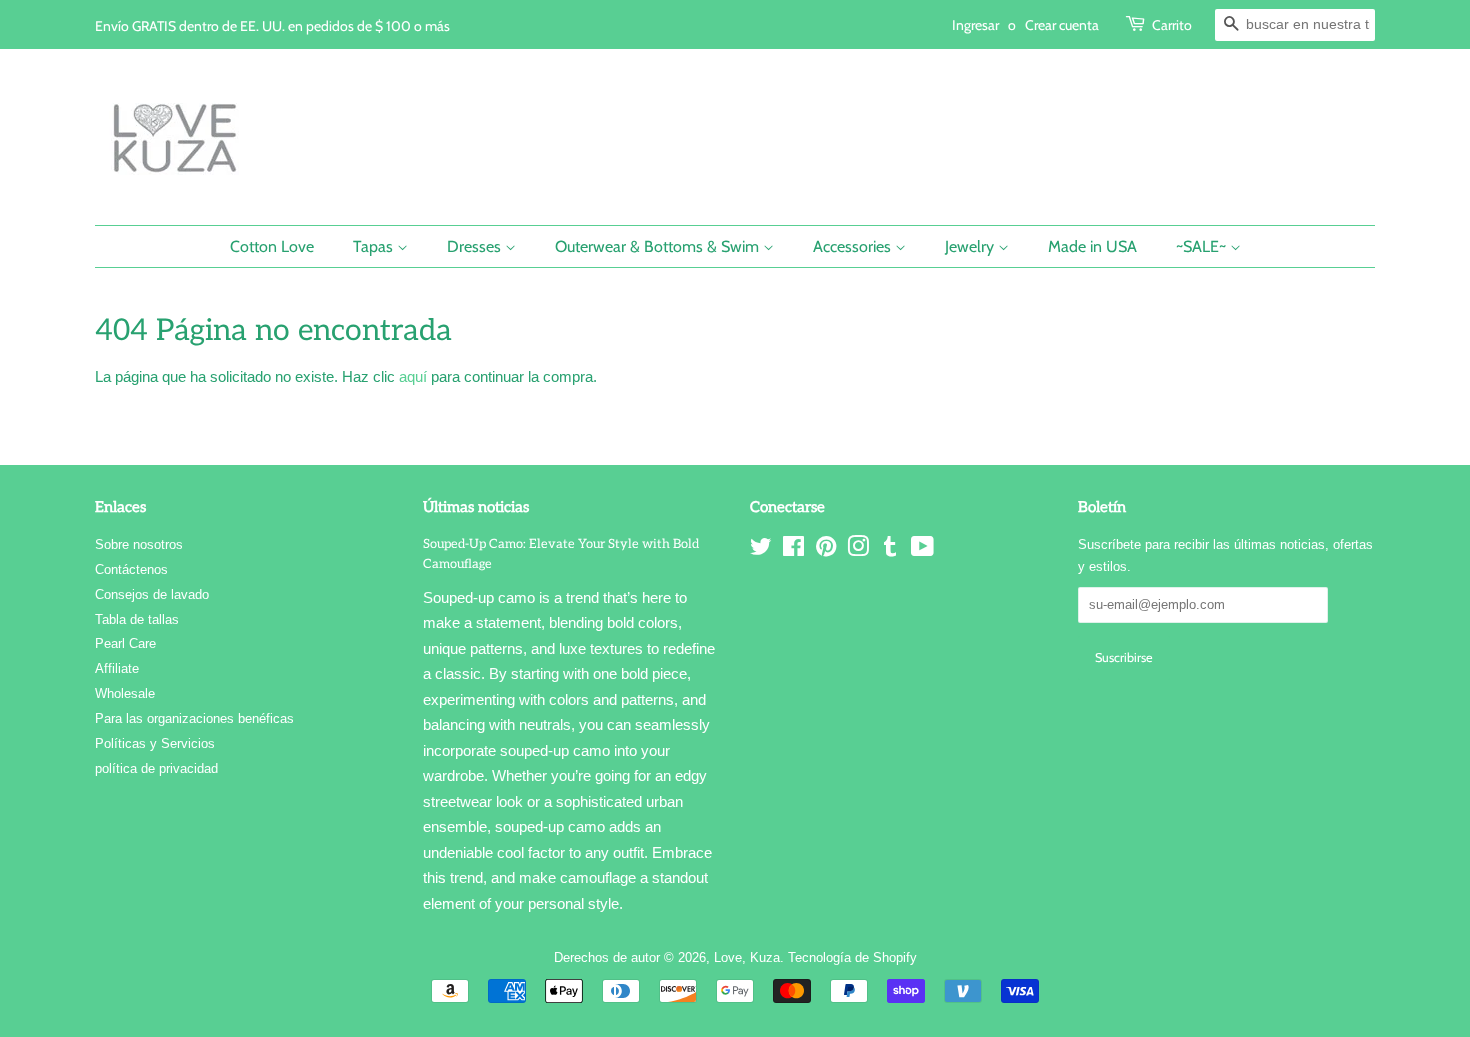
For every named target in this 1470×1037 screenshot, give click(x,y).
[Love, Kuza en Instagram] (858, 550)
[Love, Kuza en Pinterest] (826, 550)
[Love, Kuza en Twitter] (761, 550)
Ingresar (975, 24)
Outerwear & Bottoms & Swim (659, 246)
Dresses (476, 246)
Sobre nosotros (139, 544)
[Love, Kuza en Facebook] (793, 550)
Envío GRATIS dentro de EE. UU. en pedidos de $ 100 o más (272, 25)
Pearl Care (125, 643)
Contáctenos (131, 569)
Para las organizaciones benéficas (194, 718)
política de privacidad (156, 768)
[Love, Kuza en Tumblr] (890, 550)
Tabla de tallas (137, 619)
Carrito (1172, 24)
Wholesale (125, 693)
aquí (413, 376)
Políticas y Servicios (155, 743)
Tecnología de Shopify (852, 957)
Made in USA (1092, 246)
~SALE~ (1203, 246)
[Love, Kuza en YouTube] (922, 550)
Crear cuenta (1062, 24)
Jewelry (971, 246)
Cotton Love (272, 246)
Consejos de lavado (152, 594)
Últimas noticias (476, 507)
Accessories (854, 246)
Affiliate (117, 668)
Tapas (375, 246)
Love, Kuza (747, 957)
